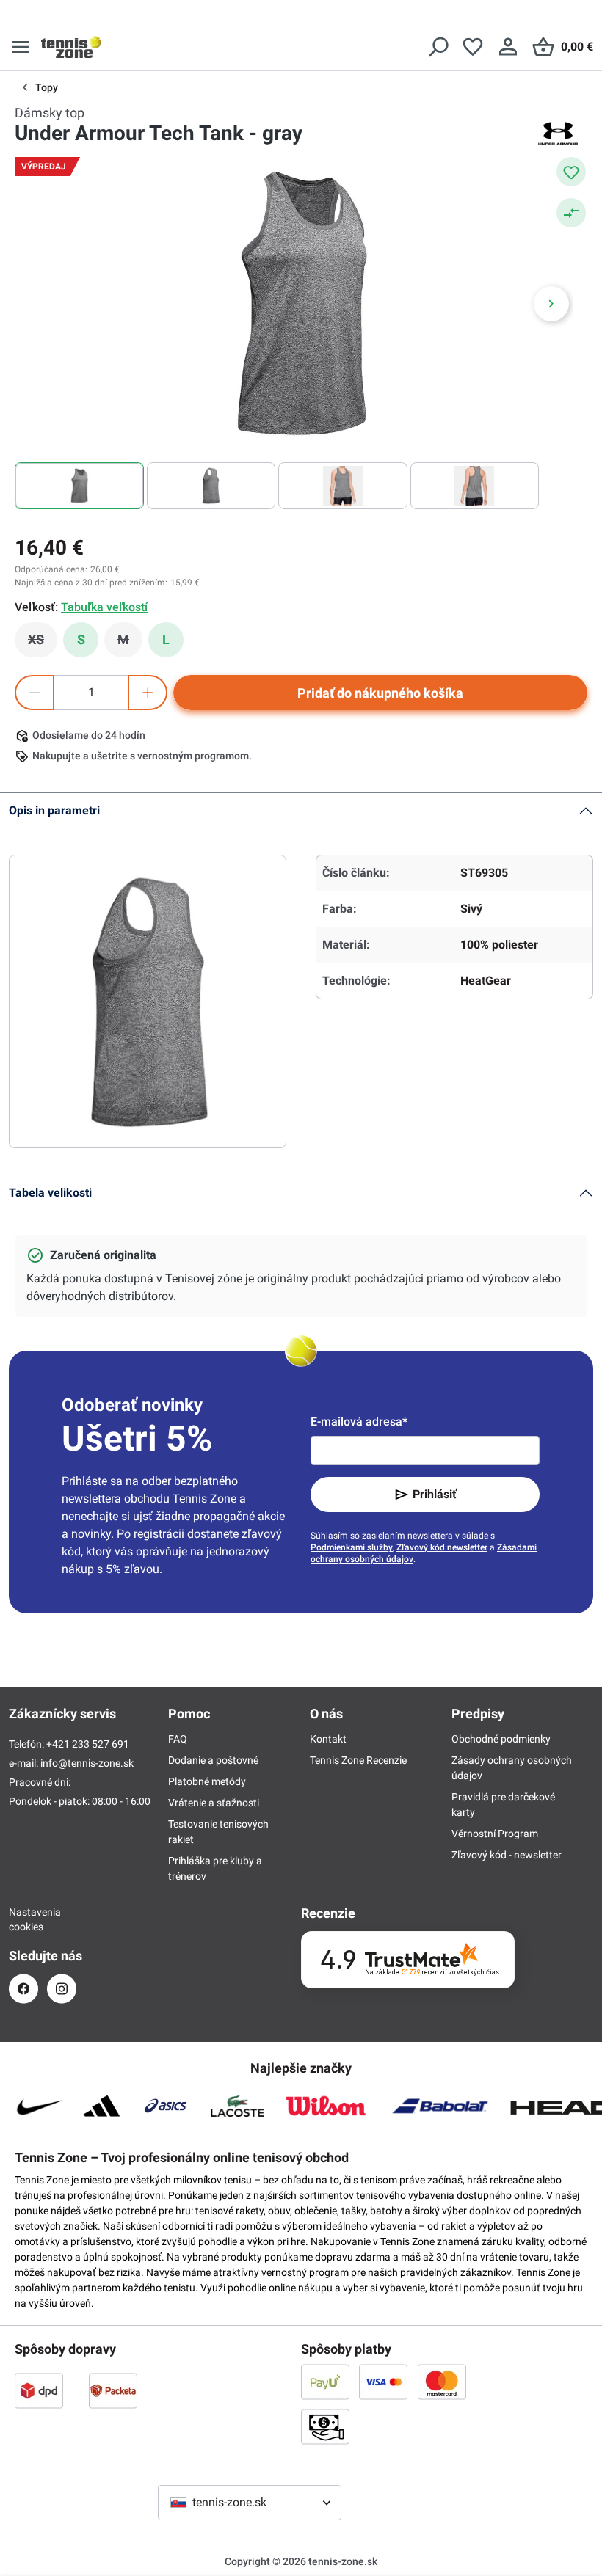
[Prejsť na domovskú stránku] (71, 47)
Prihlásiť (435, 1494)
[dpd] (39, 2390)
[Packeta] (113, 2390)
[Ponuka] (21, 47)
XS (43, 643)
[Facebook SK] (23, 1989)
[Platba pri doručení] (325, 2426)
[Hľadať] (438, 47)
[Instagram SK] (62, 1989)
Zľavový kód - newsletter (507, 1855)
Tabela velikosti (50, 1193)
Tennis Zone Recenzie (358, 1760)
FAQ (178, 1739)
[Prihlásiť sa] (508, 47)
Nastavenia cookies (23, 1919)
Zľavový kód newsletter (442, 1547)
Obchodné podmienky (501, 1739)
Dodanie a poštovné (213, 1760)
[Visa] (383, 2382)
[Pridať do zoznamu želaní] (571, 172)
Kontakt (328, 1739)
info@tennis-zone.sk (87, 1763)
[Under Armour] (558, 134)
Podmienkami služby (352, 1547)
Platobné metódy (207, 1781)
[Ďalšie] (551, 304)
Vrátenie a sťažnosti (214, 1803)
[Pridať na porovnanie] (571, 213)
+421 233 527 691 (88, 1744)
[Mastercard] (442, 2382)
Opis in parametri (54, 810)
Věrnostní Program (495, 1834)
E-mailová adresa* (359, 1422)
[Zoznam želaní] (473, 47)
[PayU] (325, 2382)
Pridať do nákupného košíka (380, 693)
